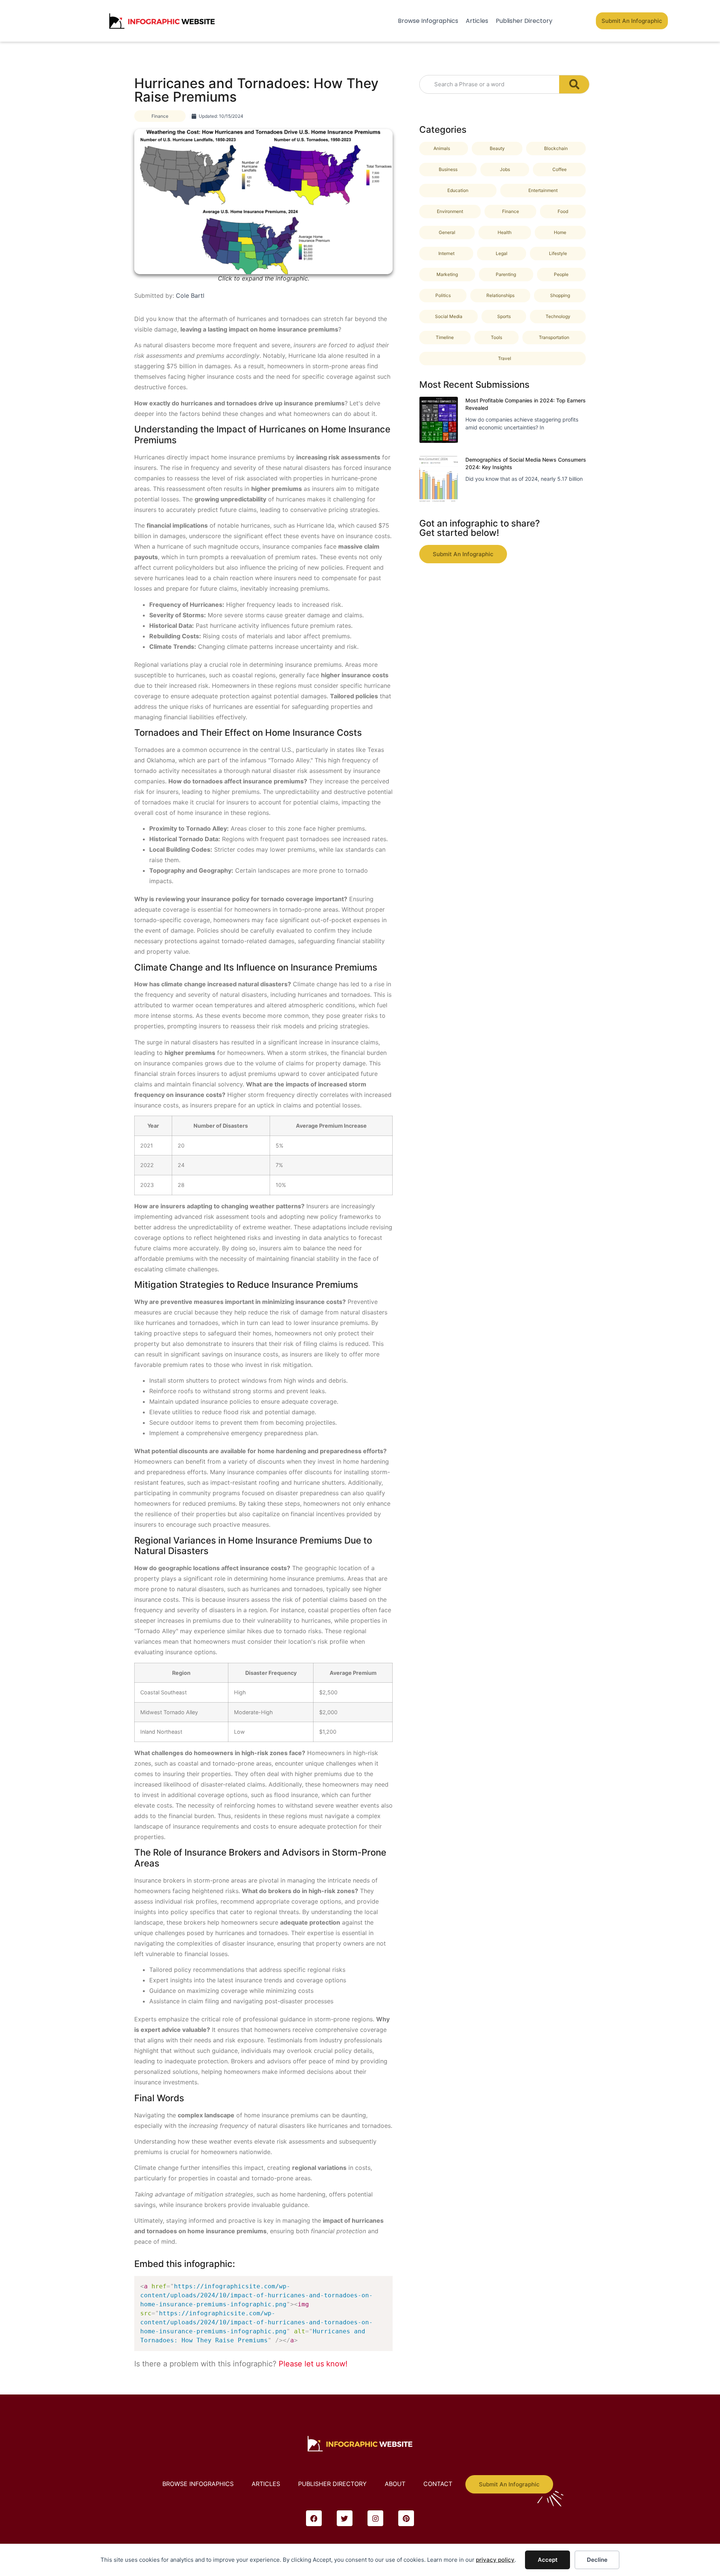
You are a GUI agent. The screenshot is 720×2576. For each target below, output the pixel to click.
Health (505, 232)
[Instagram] (375, 2518)
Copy (383, 2284)
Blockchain (556, 148)
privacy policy (495, 2560)
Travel (505, 358)
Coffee (559, 169)
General (447, 232)
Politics (443, 295)
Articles (477, 21)
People (561, 274)
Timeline (445, 337)
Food (563, 211)
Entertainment (543, 190)
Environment (450, 211)
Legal (502, 253)
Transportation (554, 337)
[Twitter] (345, 2518)
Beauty (497, 148)
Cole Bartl (190, 296)
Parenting (506, 274)
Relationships (500, 295)
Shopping (560, 295)
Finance (160, 116)
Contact (438, 2484)
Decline (597, 2560)
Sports (504, 316)
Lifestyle (558, 253)
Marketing (447, 274)
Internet (446, 253)
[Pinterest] (406, 2518)
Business (448, 169)
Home (560, 232)
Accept (548, 2560)
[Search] (574, 84)
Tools (496, 337)
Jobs (505, 169)
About (395, 2484)
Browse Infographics (428, 21)
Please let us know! (313, 2364)
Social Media (449, 316)
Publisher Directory (524, 21)
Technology (558, 316)
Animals (442, 148)
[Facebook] (314, 2518)
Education (458, 190)
